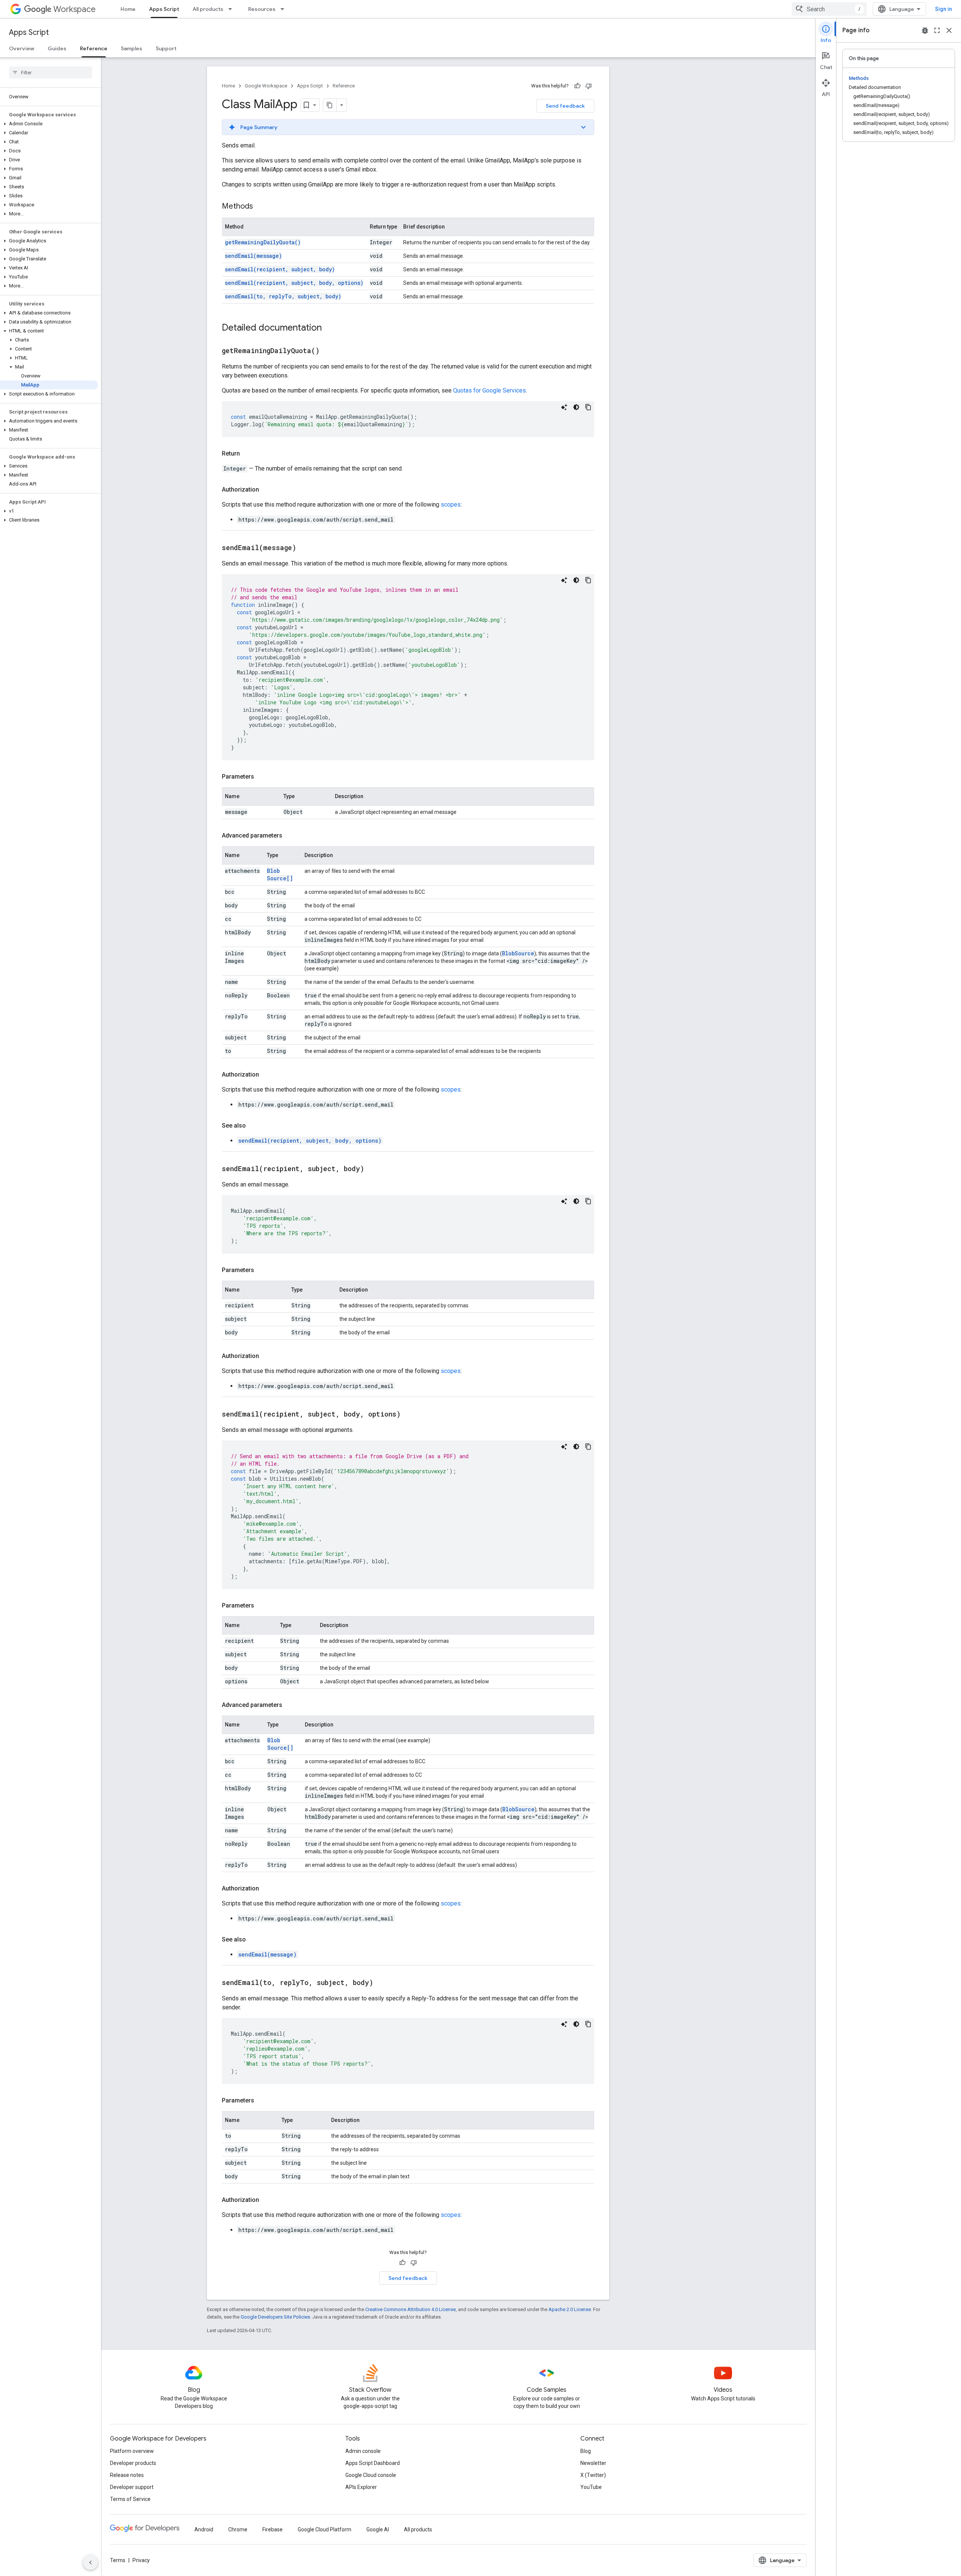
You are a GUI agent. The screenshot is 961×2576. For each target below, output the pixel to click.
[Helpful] (577, 86)
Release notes (127, 2475)
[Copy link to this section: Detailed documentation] (329, 328)
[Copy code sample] (588, 407)
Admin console (363, 2451)
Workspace (75, 9)
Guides (57, 48)
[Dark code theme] (576, 407)
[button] (49, 124)
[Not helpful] (589, 86)
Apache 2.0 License (570, 2309)
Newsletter (593, 2463)
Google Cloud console (371, 2475)
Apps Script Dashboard (373, 2463)
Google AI (378, 2529)
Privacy (141, 2560)
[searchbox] (50, 72)
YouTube (591, 2487)
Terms (118, 2560)
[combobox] (829, 9)
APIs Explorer (361, 2487)
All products (208, 9)
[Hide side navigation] (90, 2562)
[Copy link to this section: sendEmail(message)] (306, 548)
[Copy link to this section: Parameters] (262, 777)
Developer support (132, 2487)
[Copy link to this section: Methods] (261, 207)
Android (204, 2529)
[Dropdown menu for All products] (232, 9)
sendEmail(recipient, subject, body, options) (294, 283)
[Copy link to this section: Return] (247, 454)
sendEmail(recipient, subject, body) (280, 269)
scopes (451, 505)
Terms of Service (130, 2499)
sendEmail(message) (253, 256)
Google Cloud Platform (325, 2529)
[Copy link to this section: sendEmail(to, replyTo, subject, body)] (383, 1983)
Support (166, 48)
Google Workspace (266, 86)
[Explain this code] (564, 407)
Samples (132, 48)
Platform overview (132, 2451)
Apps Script (164, 9)
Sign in (944, 9)
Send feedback (565, 106)
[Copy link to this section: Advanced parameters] (290, 836)
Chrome (238, 2529)
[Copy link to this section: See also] (253, 1126)
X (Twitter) (593, 2475)
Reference (94, 48)
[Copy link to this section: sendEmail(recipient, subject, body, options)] (410, 1415)
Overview (22, 48)
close (949, 30)
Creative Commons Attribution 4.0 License (410, 2309)
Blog (586, 2451)
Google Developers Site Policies (275, 2317)
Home (128, 9)
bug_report (925, 30)
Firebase (273, 2529)
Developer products (133, 2463)
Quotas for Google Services (490, 390)
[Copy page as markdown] (330, 105)
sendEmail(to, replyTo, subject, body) (283, 296)
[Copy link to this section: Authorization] (267, 490)
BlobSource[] (280, 874)
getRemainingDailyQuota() (263, 242)
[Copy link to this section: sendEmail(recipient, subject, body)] (374, 1169)
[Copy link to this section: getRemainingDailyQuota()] (329, 351)
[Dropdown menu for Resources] (285, 9)
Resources (262, 9)
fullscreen (937, 30)
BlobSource (518, 953)
